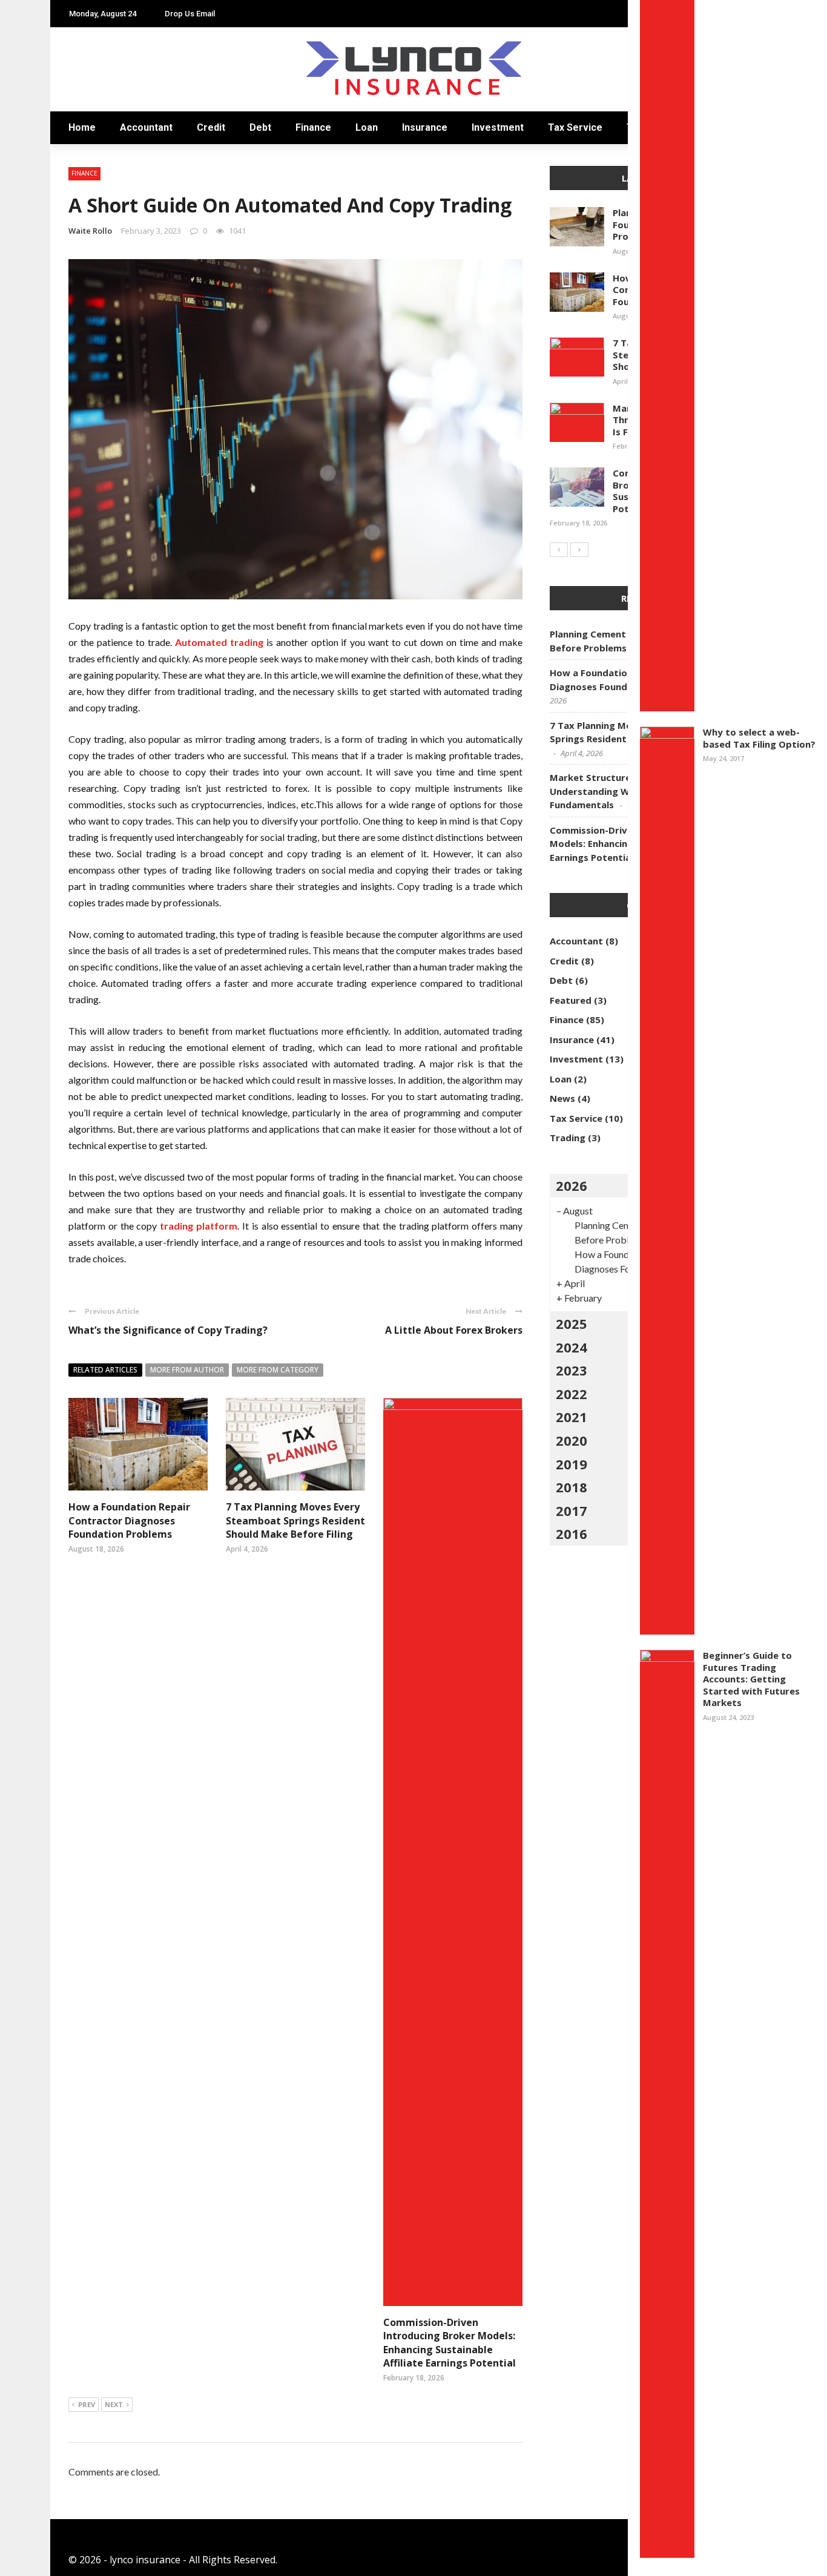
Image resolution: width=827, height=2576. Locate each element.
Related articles (105, 1370)
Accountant (146, 127)
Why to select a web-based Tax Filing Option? (759, 738)
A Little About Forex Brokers (454, 1330)
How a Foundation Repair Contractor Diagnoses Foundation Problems (129, 1520)
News (562, 1098)
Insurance (425, 127)
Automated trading (219, 642)
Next (114, 2404)
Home (82, 127)
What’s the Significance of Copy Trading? (168, 1330)
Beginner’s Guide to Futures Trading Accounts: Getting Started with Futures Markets (751, 1679)
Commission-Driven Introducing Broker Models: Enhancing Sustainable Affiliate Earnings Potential (450, 2343)
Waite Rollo (90, 231)
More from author (187, 1370)
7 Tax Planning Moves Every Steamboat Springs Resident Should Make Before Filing (295, 1520)
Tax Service (575, 127)
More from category (278, 1370)
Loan (367, 127)
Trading (568, 1138)
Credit (211, 127)
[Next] (579, 550)
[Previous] (559, 550)
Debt (260, 127)
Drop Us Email (190, 14)
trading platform (199, 1226)
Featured (571, 1000)
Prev (87, 2404)
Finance (313, 127)
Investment (498, 127)
